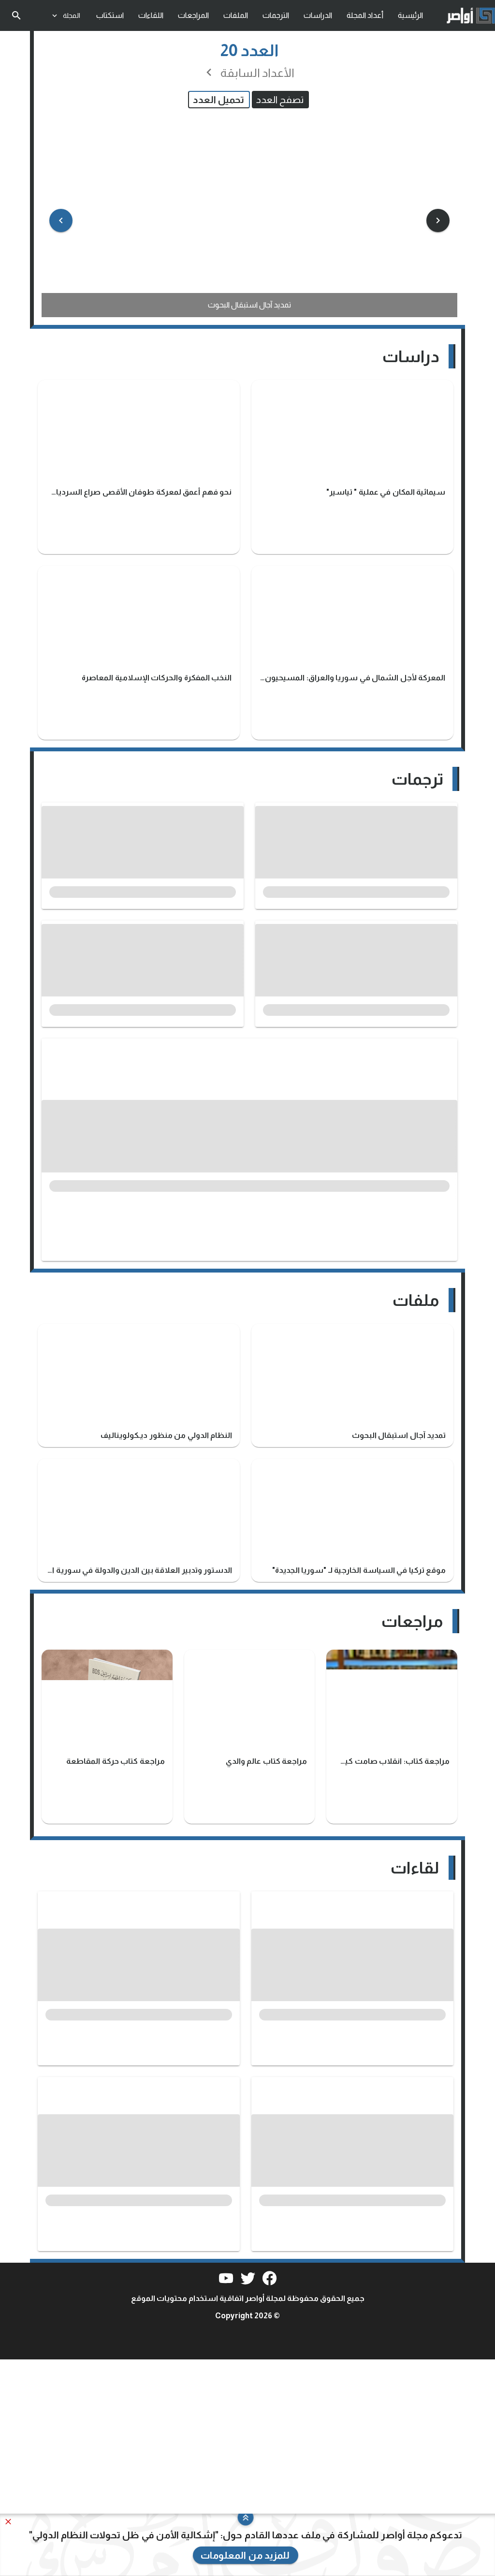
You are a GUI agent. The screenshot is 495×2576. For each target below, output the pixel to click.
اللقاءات (151, 15)
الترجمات (276, 15)
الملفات (236, 15)
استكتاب (110, 15)
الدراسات (318, 15)
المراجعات (193, 15)
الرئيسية (410, 15)
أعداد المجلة (365, 15)
